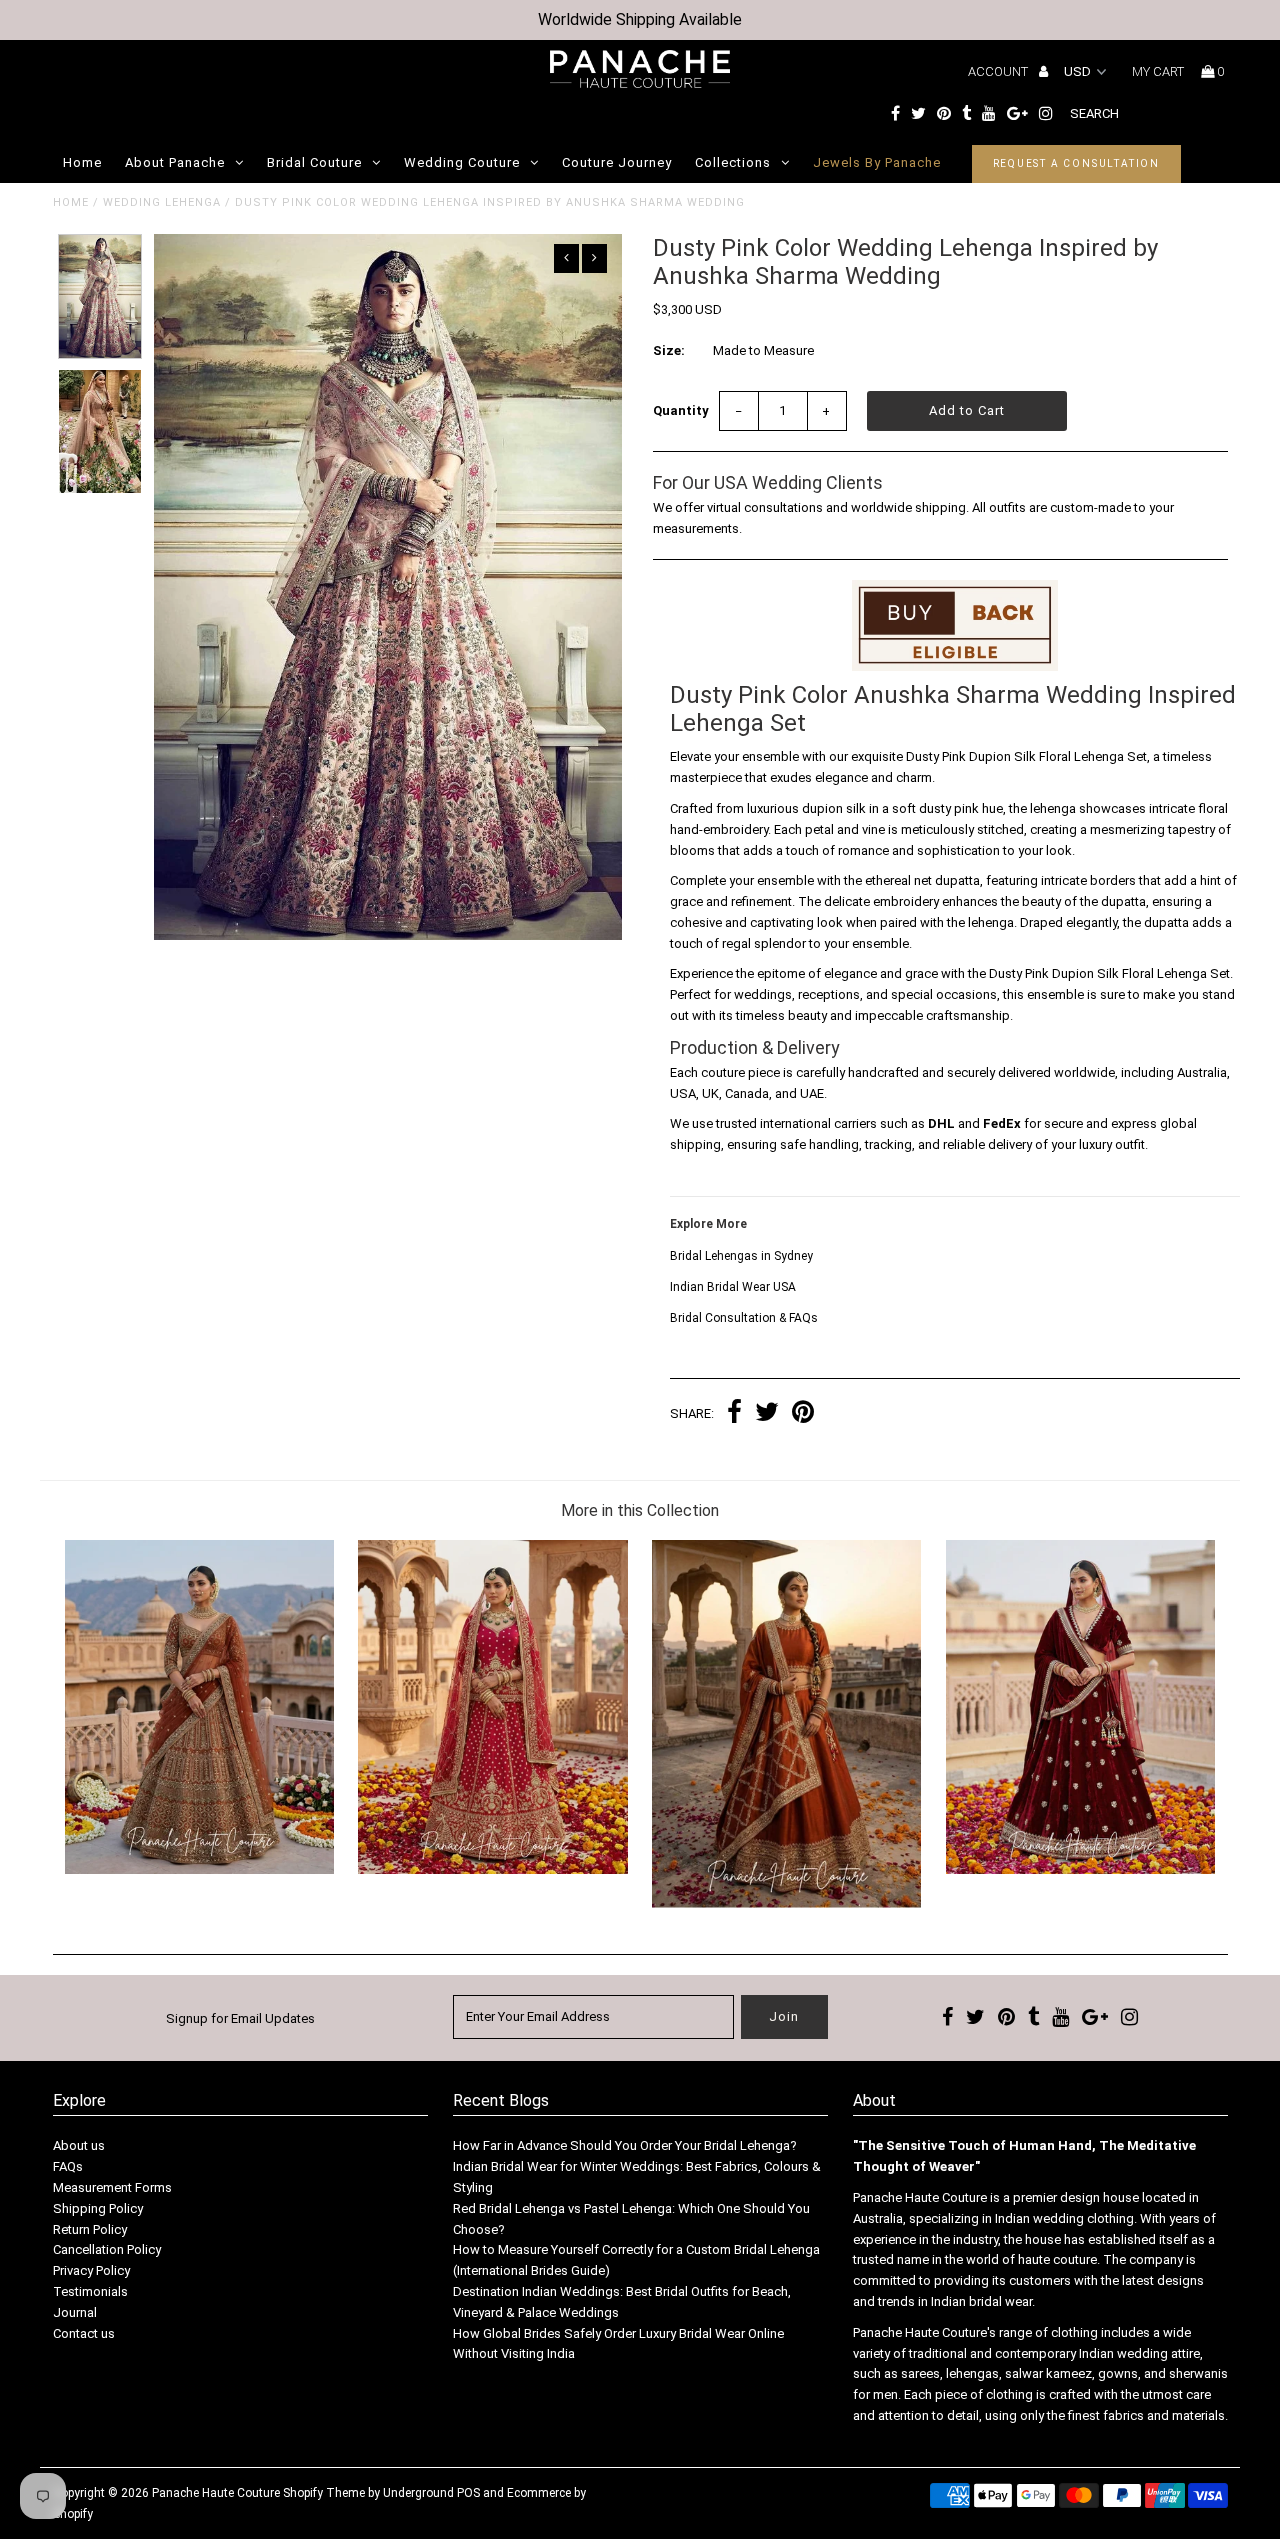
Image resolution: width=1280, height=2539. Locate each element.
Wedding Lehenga (162, 202)
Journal (75, 2312)
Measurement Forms (112, 2187)
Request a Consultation (1077, 163)
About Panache (175, 162)
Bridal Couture (314, 162)
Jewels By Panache (877, 162)
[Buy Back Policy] (955, 625)
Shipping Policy (98, 2208)
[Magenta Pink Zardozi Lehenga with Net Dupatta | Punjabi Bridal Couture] (492, 1869)
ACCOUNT (999, 71)
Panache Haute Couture (216, 2493)
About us (79, 2145)
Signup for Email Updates (240, 2018)
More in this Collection (640, 1510)
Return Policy (90, 2229)
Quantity (681, 410)
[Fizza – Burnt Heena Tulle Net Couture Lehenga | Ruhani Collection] (199, 1869)
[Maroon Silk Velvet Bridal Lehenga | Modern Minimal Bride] (1080, 1869)
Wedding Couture (462, 162)
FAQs (68, 2166)
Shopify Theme (324, 2493)
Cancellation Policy (107, 2249)
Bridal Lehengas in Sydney (741, 1256)
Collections (733, 162)
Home (82, 162)
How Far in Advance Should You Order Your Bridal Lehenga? (625, 2145)
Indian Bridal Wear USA (733, 1287)
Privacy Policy (91, 2270)
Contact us (84, 2333)
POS (468, 2493)
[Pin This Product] (803, 1414)
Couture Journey (617, 162)
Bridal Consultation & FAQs (744, 1318)
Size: (669, 350)
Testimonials (90, 2291)
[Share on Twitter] (767, 1414)
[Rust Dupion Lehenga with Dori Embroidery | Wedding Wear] (786, 1903)
